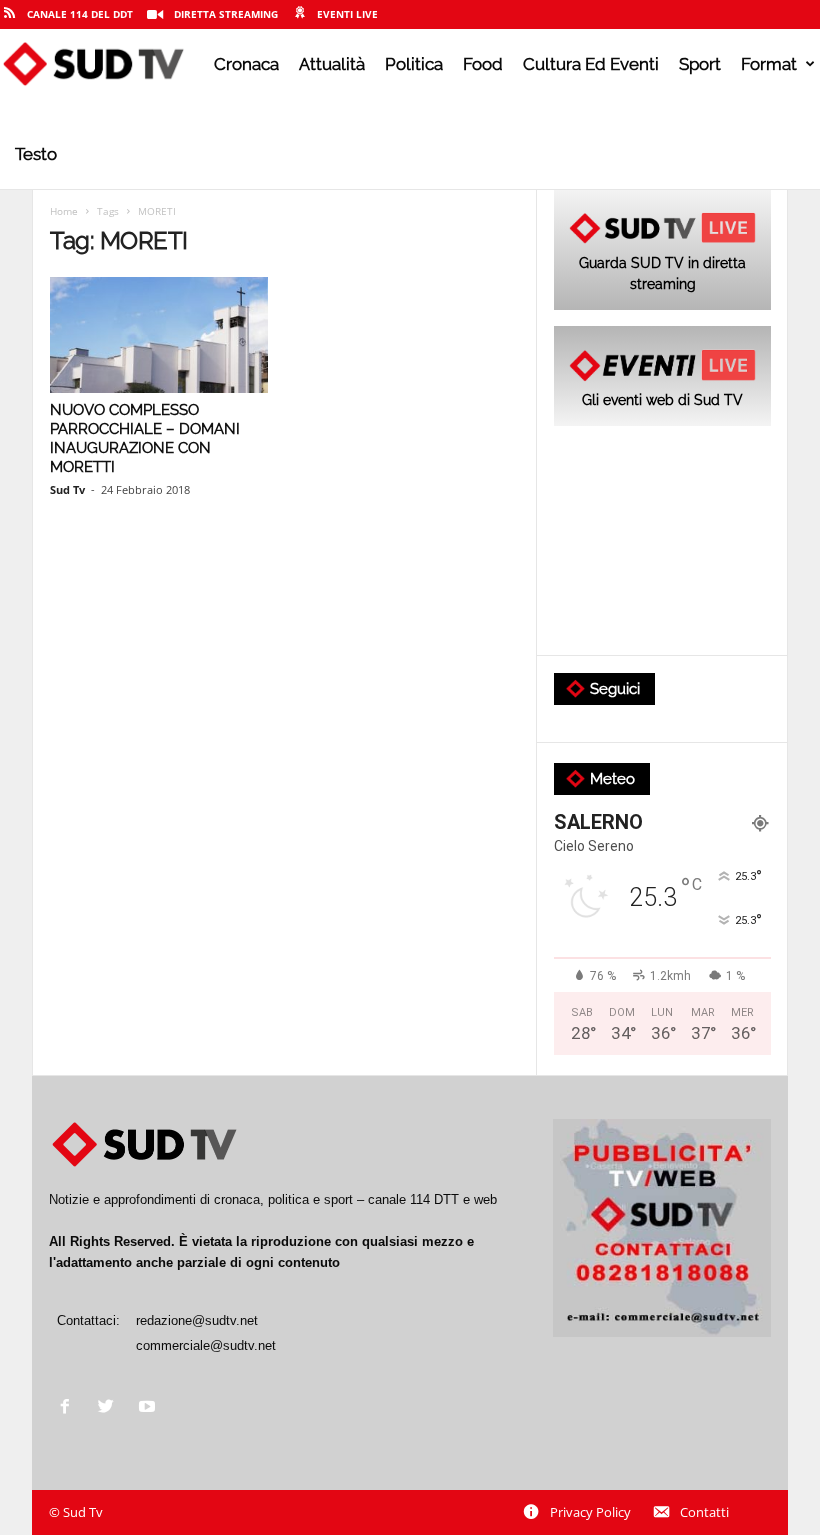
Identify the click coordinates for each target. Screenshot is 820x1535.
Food (483, 64)
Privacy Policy (590, 1512)
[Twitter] (110, 1408)
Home (64, 211)
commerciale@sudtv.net (206, 1345)
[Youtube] (149, 1408)
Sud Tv (67, 489)
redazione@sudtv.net (197, 1320)
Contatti (704, 1512)
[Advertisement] (662, 542)
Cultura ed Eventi (591, 64)
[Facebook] (69, 1408)
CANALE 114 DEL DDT (80, 14)
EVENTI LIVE (347, 14)
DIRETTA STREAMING (226, 14)
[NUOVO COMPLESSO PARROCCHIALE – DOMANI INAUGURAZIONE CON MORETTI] (159, 335)
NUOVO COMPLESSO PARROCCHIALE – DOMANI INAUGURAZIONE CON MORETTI (145, 438)
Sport (700, 64)
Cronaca (246, 64)
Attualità (332, 64)
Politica (414, 64)
